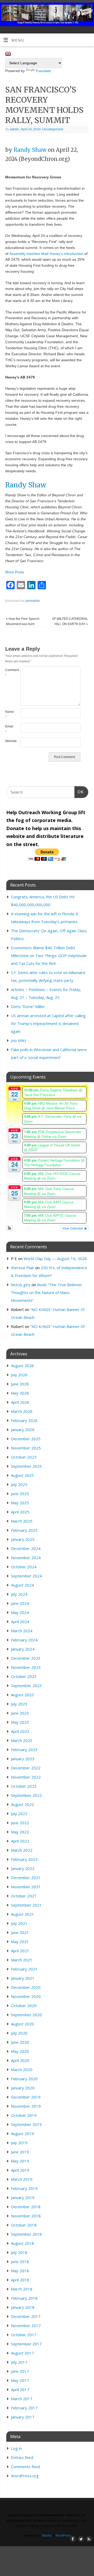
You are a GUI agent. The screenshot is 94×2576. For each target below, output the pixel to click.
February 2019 (24, 2188)
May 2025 (20, 1503)
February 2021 (24, 1969)
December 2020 (26, 1987)
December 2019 (26, 2097)
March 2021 (22, 1960)
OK (79, 792)
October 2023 (24, 1676)
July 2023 (19, 1704)
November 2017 (26, 2326)
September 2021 (26, 1905)
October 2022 (24, 1786)
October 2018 (24, 2225)
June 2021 (20, 1932)
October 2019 (24, 2115)
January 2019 (23, 2198)
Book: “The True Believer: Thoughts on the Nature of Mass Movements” (47, 1292)
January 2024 (23, 1649)
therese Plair (23, 1268)
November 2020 (26, 1996)
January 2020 (23, 2088)
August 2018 (22, 2243)
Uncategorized (53, 129)
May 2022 (20, 1832)
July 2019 (19, 2143)
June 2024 (20, 1603)
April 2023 (20, 1731)
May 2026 (20, 1393)
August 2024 (22, 1585)
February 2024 (24, 1640)
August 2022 (22, 1804)
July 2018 (19, 2252)
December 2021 (26, 1878)
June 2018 (20, 2262)
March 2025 (22, 1521)
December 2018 (26, 2207)
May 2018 (20, 2271)
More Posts (15, 572)
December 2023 (26, 1658)
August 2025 (22, 1475)
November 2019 (26, 2106)
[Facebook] (72, 11)
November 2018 (26, 2216)
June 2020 (20, 2042)
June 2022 (20, 1823)
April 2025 (20, 1512)
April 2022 (20, 1841)
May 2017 (20, 2380)
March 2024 (22, 1631)
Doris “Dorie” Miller (28, 1006)
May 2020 (20, 2051)
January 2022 (23, 1868)
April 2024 (20, 1622)
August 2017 (22, 2353)
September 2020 (26, 2015)
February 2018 (24, 2298)
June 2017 (20, 2371)
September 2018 (26, 2234)
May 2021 (20, 1942)
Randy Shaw (30, 150)
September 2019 (26, 2124)
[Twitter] (80, 11)
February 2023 (24, 1750)
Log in (16, 2448)
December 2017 (26, 2316)
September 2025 (26, 1466)
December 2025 (26, 1439)
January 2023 (23, 1759)
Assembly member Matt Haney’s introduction (46, 254)
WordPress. (64, 2536)
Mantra (47, 2536)
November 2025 (26, 1448)
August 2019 (22, 2134)
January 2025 (23, 1539)
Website (9, 741)
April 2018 (20, 2280)
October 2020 (24, 2006)
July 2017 (19, 2362)
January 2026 (23, 1430)
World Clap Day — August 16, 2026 (55, 1258)
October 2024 (24, 1567)
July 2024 (19, 1594)
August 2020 (22, 2024)
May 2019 (20, 2161)
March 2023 (22, 1740)
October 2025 (24, 1457)
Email (9, 729)
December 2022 (26, 1768)
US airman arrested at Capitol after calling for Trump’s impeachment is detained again (48, 1023)
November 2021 (26, 1887)
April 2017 (20, 2389)
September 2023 (26, 1686)
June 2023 (20, 1713)
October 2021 (24, 1896)
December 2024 (26, 1548)
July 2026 (19, 1375)
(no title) (19, 1040)
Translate (43, 71)
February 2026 (24, 1420)
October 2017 (24, 2335)
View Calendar (73, 1228)
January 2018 (23, 2307)
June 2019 (20, 2152)
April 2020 (20, 2060)
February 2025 (24, 1530)
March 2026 (22, 1411)
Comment (9, 673)
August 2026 (22, 1366)
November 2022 (26, 1777)
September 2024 (26, 1576)
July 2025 (19, 1484)
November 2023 (26, 1667)
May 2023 (20, 1722)
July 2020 (19, 2033)
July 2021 (19, 1923)
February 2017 (24, 2408)
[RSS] (88, 11)
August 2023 (22, 1695)
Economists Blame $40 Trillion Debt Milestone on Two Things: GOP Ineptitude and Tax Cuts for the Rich (49, 955)
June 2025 (20, 1494)
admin (14, 129)
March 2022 (22, 1850)
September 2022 (26, 1795)
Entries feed (22, 2457)
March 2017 (22, 2399)
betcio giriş (21, 1285)
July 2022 (19, 1814)
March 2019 (22, 2179)
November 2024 (26, 1558)
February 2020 (24, 2079)
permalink (33, 601)
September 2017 (26, 2344)
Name (9, 715)
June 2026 (20, 1384)
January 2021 (23, 1978)
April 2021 (20, 1951)
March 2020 (22, 2070)
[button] (10, 1228)
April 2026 (20, 1402)
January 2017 (23, 2417)
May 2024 (20, 1612)
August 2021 (22, 1914)
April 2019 (20, 2170)
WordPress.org (25, 2476)
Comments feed (25, 2467)
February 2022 (24, 1859)
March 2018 (22, 2289)
